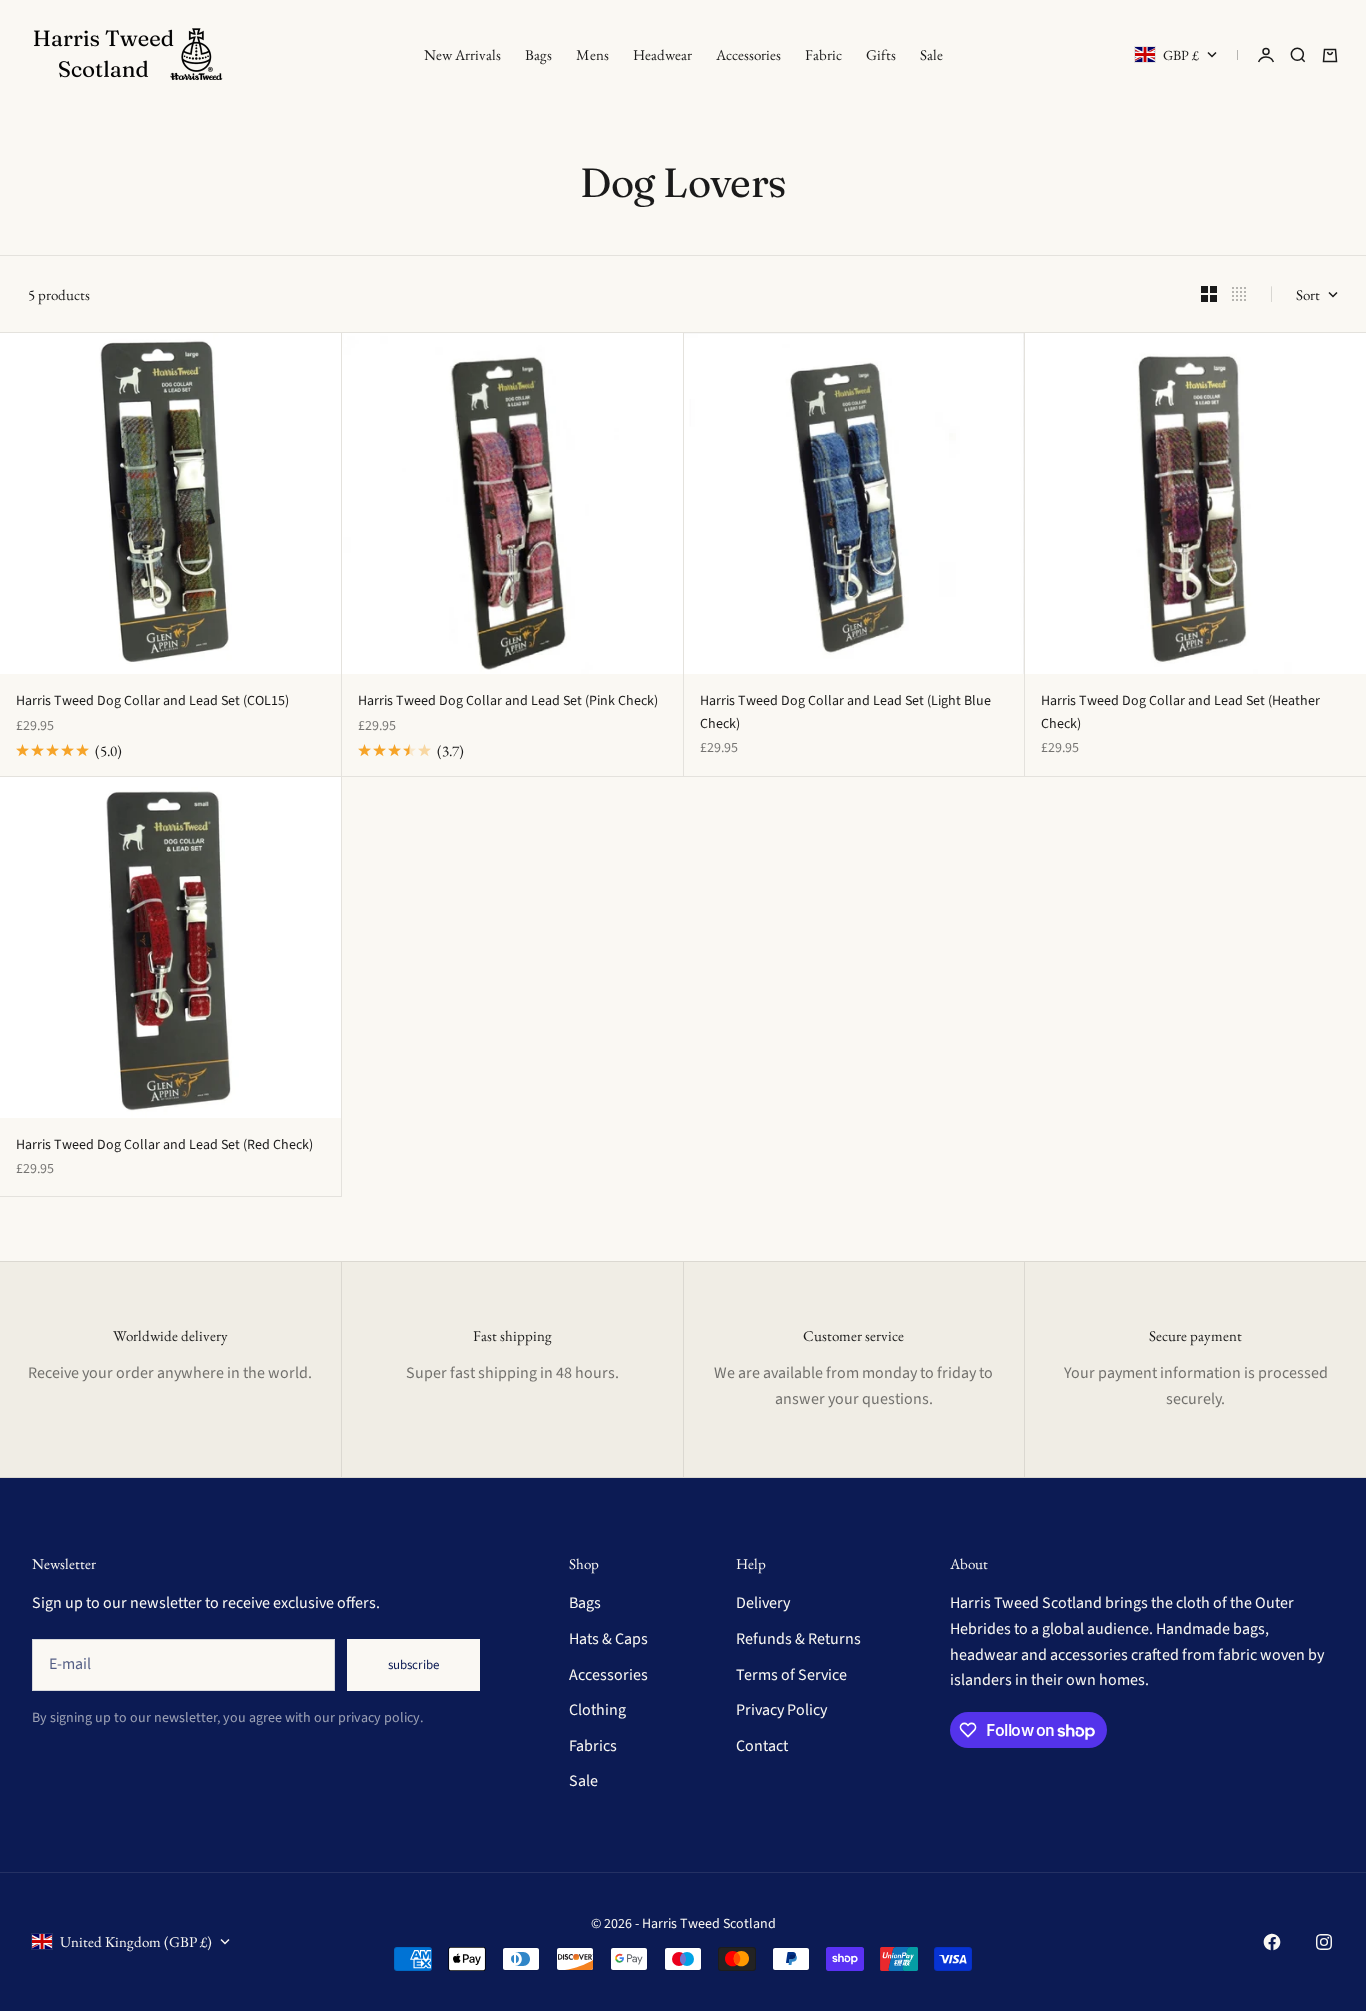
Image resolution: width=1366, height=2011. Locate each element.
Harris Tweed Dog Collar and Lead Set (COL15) (152, 701)
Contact (762, 1746)
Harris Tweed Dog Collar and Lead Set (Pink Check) (508, 701)
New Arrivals (462, 54)
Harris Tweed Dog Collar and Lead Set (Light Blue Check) (845, 712)
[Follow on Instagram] (1324, 1942)
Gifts (881, 54)
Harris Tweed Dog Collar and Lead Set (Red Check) (164, 1145)
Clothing (597, 1710)
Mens (592, 54)
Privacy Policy (781, 1710)
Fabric (823, 54)
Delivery (763, 1603)
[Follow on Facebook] (1272, 1942)
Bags (538, 54)
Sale (931, 54)
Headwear (662, 54)
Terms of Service (791, 1675)
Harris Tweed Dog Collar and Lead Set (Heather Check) (1180, 712)
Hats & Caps (608, 1639)
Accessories (748, 54)
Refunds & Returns (798, 1639)
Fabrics (593, 1746)
